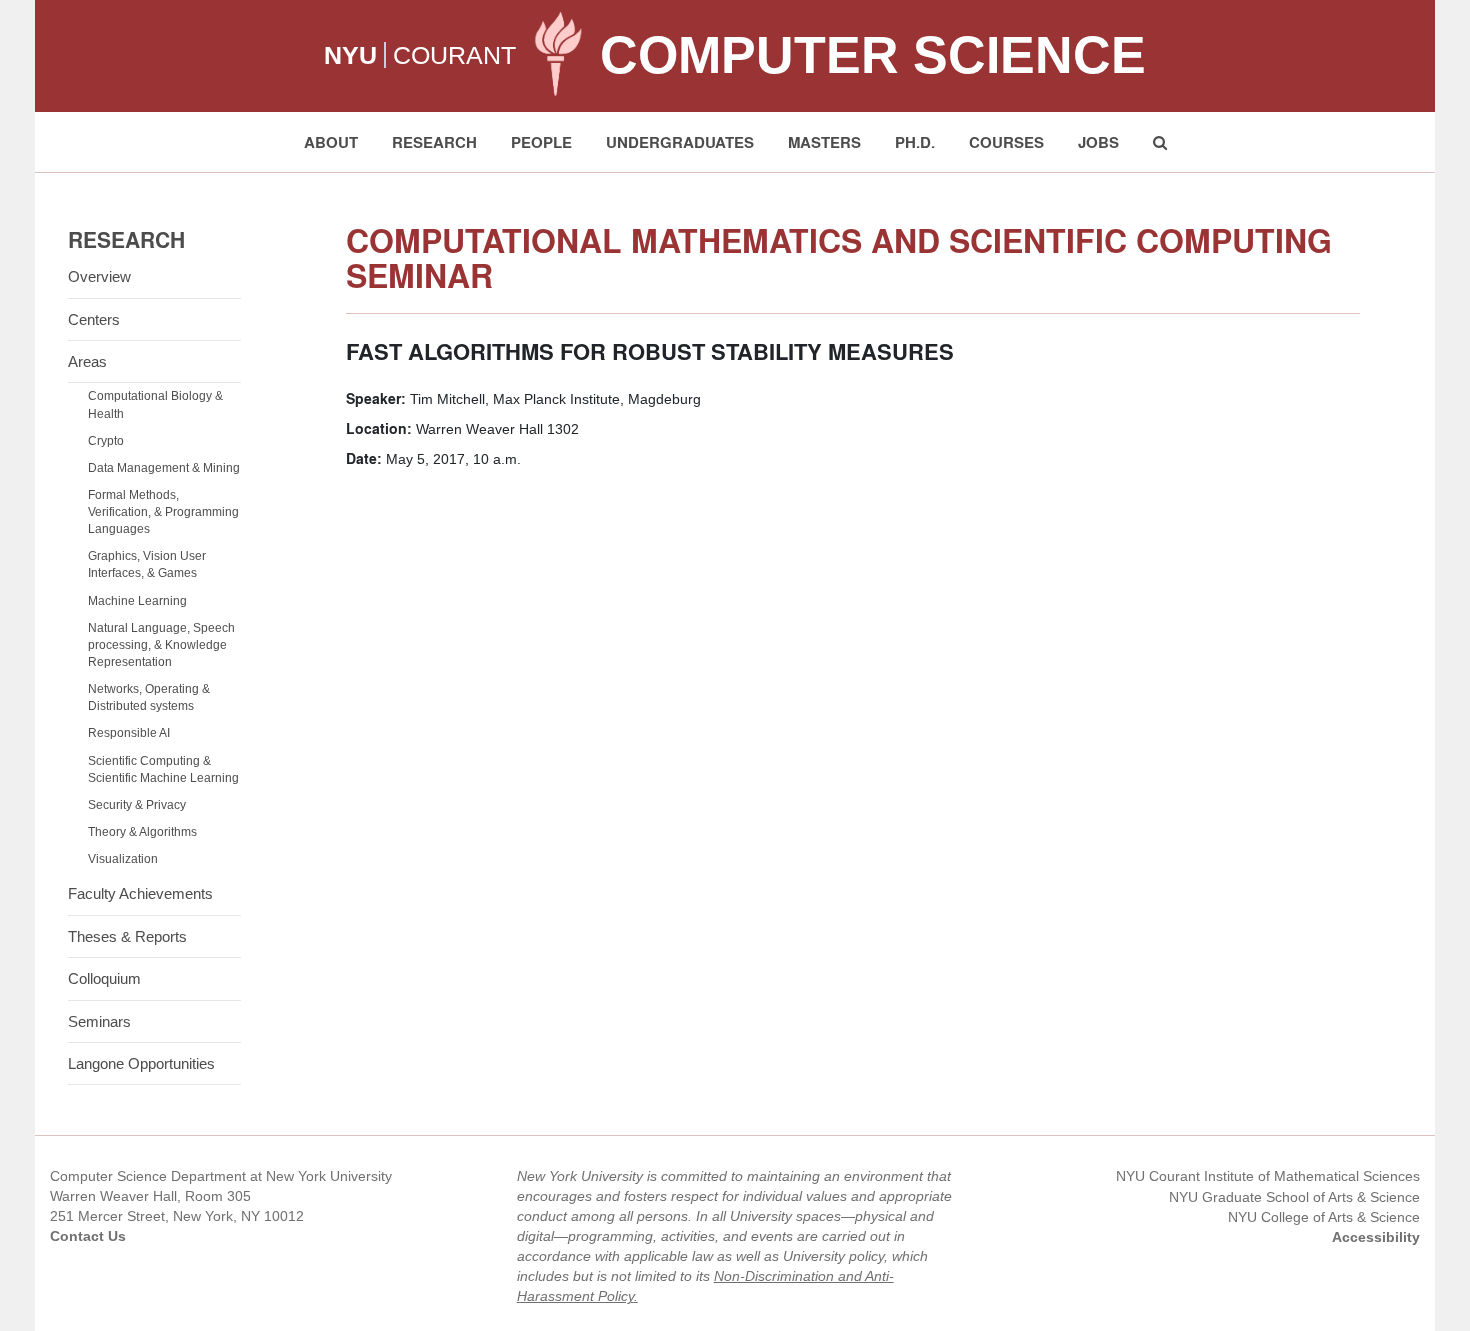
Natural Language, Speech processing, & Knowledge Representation (161, 645)
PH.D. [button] (915, 142)
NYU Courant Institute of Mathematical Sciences (1268, 1176)
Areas (87, 361)
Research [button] (434, 142)
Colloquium (104, 978)
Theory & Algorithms (142, 832)
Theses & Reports (127, 936)
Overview (99, 276)
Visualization (123, 859)
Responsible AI (129, 733)
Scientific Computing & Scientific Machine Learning (163, 769)
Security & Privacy (137, 805)
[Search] (1160, 142)
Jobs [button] (1098, 142)
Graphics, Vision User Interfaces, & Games (147, 564)
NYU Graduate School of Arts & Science (1294, 1197)
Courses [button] (1006, 142)
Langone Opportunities (141, 1063)
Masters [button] (824, 142)
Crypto (106, 441)
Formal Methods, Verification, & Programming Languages (163, 512)
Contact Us (88, 1236)
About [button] (331, 142)
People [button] (541, 142)
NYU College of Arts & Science (1324, 1217)
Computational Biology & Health (155, 404)
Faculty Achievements (140, 893)
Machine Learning (137, 601)
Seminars (99, 1021)
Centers (94, 319)
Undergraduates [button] (680, 142)
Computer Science (873, 55)
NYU (350, 55)
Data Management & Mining (164, 468)
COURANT (454, 55)
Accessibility (1376, 1237)
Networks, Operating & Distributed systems (149, 697)
